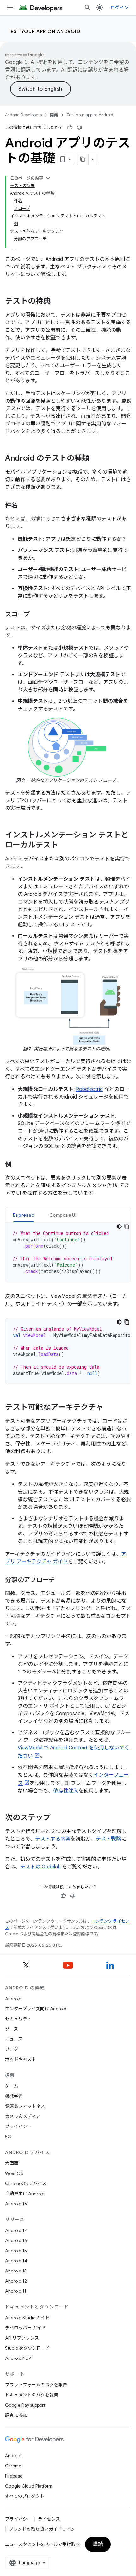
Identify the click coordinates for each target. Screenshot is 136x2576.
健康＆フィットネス (25, 2106)
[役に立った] (70, 128)
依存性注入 (66, 1791)
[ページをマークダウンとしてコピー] (83, 159)
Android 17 (16, 2230)
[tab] (24, 1215)
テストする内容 (53, 1839)
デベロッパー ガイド (25, 2328)
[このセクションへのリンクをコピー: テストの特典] (57, 302)
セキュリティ (18, 2019)
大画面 (12, 2163)
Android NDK (18, 2358)
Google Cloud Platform (29, 2486)
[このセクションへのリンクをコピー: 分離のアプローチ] (61, 1580)
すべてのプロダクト (25, 2496)
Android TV (16, 2204)
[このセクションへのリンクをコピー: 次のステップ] (57, 1818)
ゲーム (12, 2086)
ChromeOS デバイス (26, 2183)
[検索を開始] (88, 8)
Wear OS (14, 2173)
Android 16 (16, 2240)
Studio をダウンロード (28, 2348)
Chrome (13, 2466)
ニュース (14, 2039)
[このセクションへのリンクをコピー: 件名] (24, 506)
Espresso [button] (24, 1215)
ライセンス (49, 2519)
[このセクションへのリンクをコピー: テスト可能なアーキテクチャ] (110, 1408)
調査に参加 (16, 2415)
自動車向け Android (25, 2194)
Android (13, 1999)
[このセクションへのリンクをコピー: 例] (18, 1165)
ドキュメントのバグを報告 (32, 2395)
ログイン (119, 8)
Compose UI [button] (63, 1215)
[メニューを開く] (10, 8)
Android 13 (16, 2271)
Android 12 (16, 2281)
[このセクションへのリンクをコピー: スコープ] (36, 615)
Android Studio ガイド (27, 2318)
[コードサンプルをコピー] (127, 1226)
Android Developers (23, 115)
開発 (54, 115)
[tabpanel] (68, 1252)
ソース (12, 2029)
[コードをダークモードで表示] (119, 1226)
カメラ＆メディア (23, 2116)
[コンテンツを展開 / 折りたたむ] (48, 178)
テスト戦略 (108, 1839)
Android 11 (16, 2291)
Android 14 (16, 2261)
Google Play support (25, 2405)
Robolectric (89, 1089)
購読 (98, 2544)
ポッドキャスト (21, 2059)
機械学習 (14, 2096)
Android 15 (16, 2251)
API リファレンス (22, 2338)
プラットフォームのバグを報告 (36, 2385)
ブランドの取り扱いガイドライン (42, 2529)
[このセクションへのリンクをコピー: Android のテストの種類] (96, 459)
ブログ (12, 2049)
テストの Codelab (40, 1867)
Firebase (14, 2476)
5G (8, 2137)
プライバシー (18, 2126)
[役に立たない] (79, 128)
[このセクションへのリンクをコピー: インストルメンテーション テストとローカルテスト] (65, 845)
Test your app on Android (44, 31)
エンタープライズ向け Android (36, 2009)
